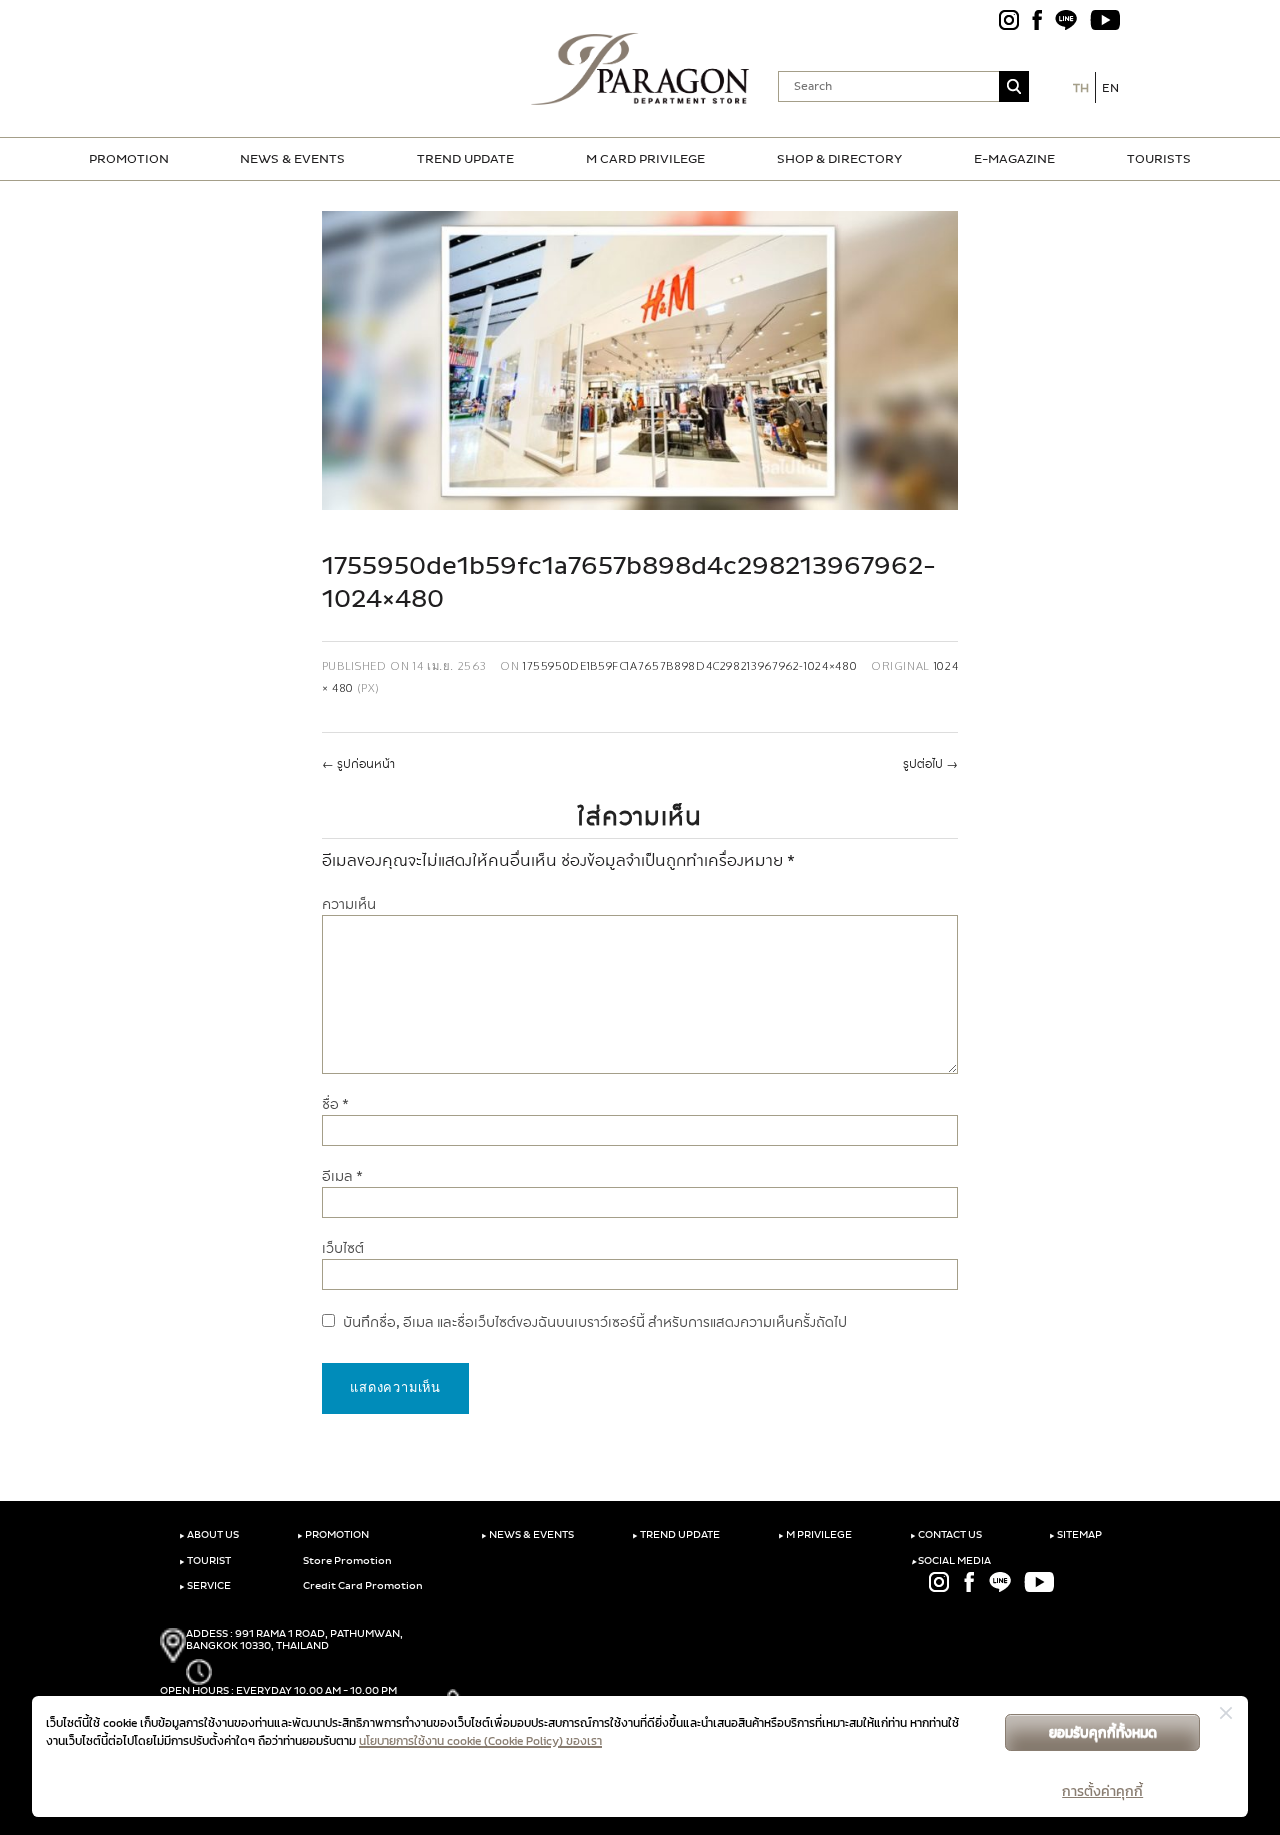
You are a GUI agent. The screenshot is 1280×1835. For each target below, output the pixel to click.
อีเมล (342, 1176)
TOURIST (205, 1561)
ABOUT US (209, 1535)
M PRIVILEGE (815, 1535)
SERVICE (205, 1586)
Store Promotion (346, 1561)
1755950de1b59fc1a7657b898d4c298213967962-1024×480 (690, 665)
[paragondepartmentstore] (640, 69)
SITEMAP (1075, 1535)
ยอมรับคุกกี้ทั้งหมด (1103, 1732)
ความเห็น (349, 904)
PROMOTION (129, 159)
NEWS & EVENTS (292, 159)
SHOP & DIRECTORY (839, 159)
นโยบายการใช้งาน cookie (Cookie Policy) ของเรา (480, 1741)
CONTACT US (946, 1535)
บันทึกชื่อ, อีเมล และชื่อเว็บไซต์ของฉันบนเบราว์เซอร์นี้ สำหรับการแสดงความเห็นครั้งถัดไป (595, 1322)
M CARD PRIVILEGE (645, 159)
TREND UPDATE (465, 159)
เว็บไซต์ (343, 1248)
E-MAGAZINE (1014, 159)
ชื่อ (335, 1104)
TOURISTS (1159, 159)
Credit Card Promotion (362, 1586)
